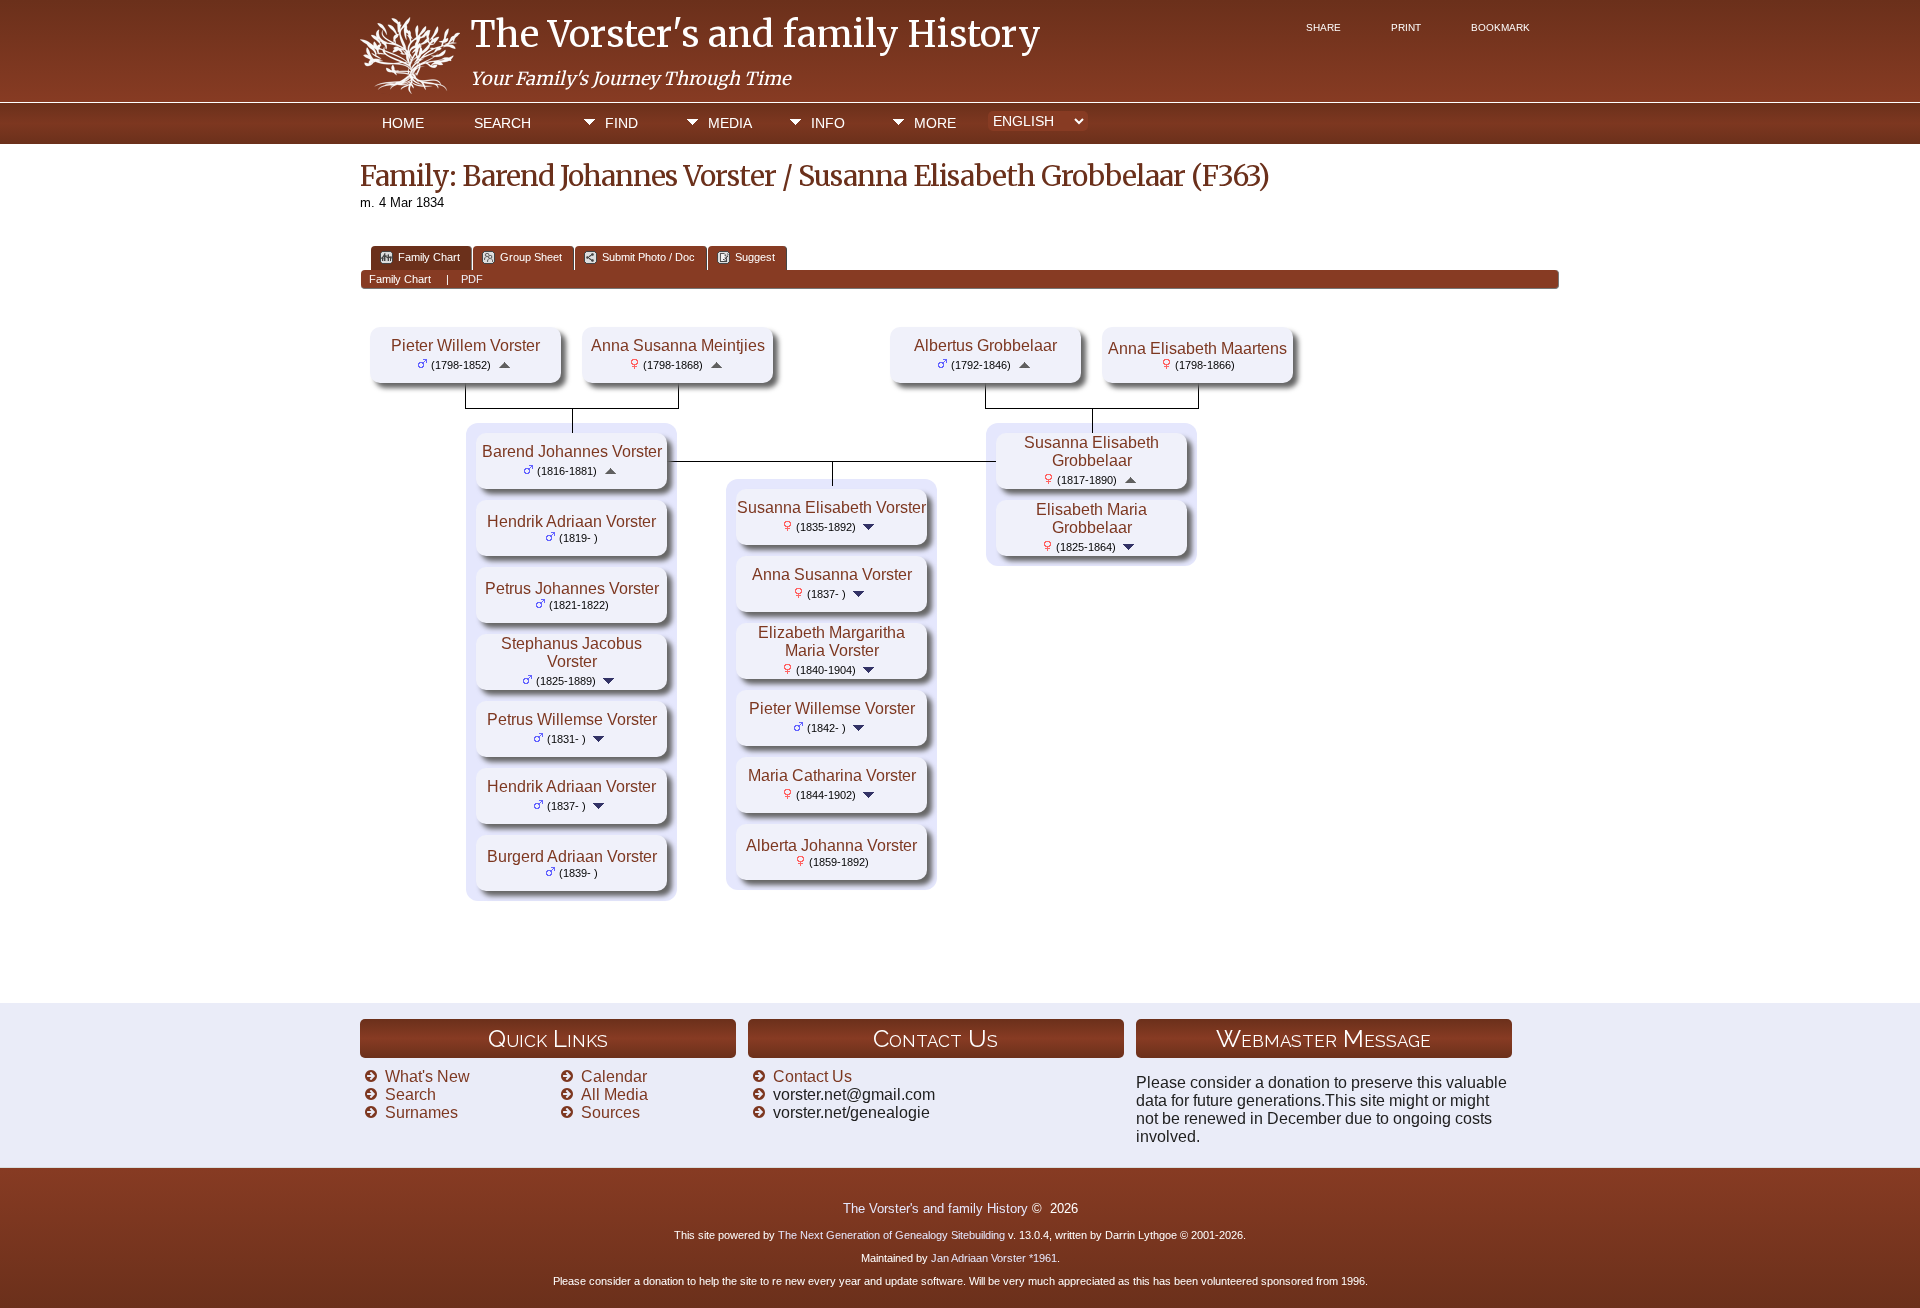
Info (828, 123)
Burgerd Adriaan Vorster (572, 856)
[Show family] (610, 679)
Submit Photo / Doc (648, 257)
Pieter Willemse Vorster (832, 708)
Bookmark (1500, 27)
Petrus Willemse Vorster (572, 719)
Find (621, 123)
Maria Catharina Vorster (832, 775)
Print (1406, 27)
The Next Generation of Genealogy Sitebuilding (891, 1235)
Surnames (421, 1112)
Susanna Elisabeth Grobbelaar (1091, 451)
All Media (614, 1094)
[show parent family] (504, 363)
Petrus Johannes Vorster (572, 588)
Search (502, 123)
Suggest (755, 257)
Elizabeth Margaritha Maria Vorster (831, 641)
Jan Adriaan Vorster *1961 (994, 1258)
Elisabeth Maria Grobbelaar (1091, 518)
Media (730, 123)
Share (1323, 27)
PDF (472, 279)
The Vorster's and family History (755, 34)
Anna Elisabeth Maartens (1197, 348)
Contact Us (812, 1076)
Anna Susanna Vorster (832, 574)
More (935, 123)
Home (403, 123)
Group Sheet (531, 257)
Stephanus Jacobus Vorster (571, 652)
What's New (427, 1076)
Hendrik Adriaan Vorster (571, 521)
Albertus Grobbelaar (985, 345)
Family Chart (429, 257)
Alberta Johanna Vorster (831, 845)
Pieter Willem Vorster (465, 345)
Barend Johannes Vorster (572, 451)
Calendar (614, 1076)
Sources (610, 1112)
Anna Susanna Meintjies (678, 345)
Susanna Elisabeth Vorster (831, 507)
